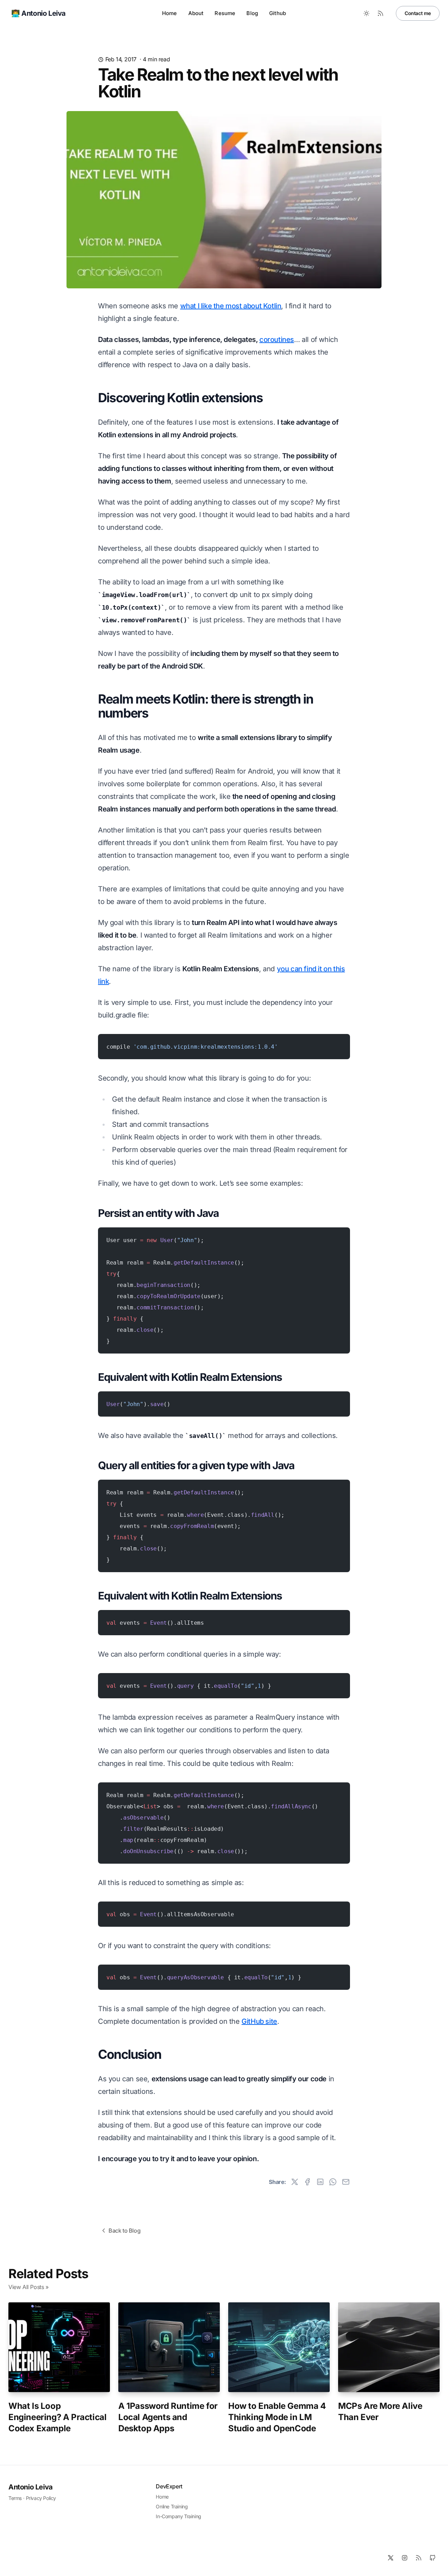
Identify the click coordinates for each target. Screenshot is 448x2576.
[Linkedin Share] (320, 2182)
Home (170, 13)
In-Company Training (178, 2516)
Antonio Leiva (31, 2487)
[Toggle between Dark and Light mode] (366, 13)
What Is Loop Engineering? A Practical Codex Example (57, 2417)
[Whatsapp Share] (333, 2182)
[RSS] (419, 2558)
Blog (252, 13)
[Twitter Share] (295, 2182)
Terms (15, 2498)
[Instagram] (405, 2558)
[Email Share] (346, 2182)
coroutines (277, 340)
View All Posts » (29, 2287)
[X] (391, 2558)
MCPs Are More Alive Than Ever (380, 2411)
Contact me (418, 13)
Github (278, 13)
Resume (225, 13)
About (196, 13)
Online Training (172, 2506)
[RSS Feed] (380, 13)
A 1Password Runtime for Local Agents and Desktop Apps (168, 2417)
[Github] (433, 2558)
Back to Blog (124, 2231)
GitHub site (259, 2021)
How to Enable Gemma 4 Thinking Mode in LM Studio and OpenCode (277, 2417)
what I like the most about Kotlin (231, 306)
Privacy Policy (41, 2498)
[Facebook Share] (307, 2182)
